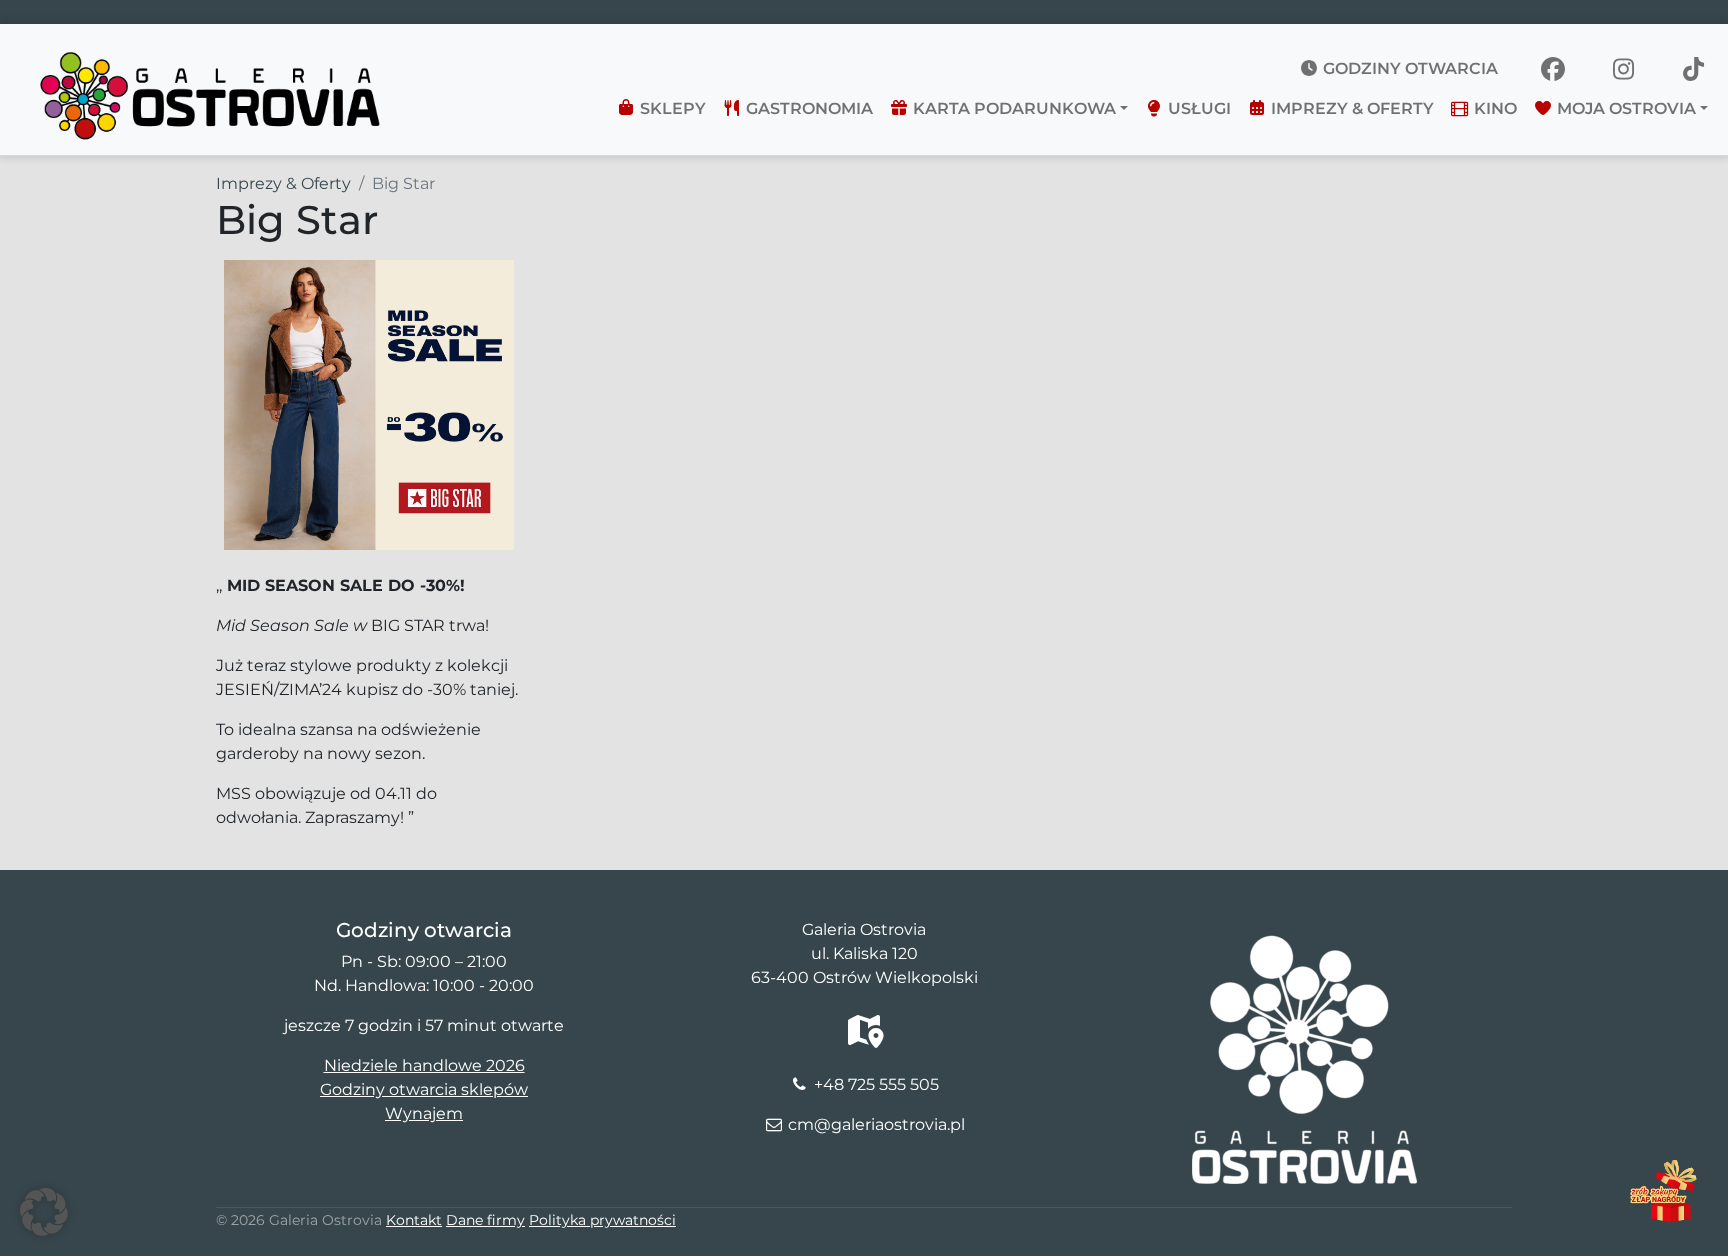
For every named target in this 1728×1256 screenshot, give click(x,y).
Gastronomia (807, 108)
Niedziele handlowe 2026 (424, 1065)
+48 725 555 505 (876, 1084)
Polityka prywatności (602, 1220)
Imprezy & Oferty (1350, 108)
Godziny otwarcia (1408, 68)
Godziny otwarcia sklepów (424, 1089)
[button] (44, 1212)
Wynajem (424, 1113)
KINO (1493, 108)
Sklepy (671, 108)
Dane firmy (485, 1220)
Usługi (1197, 108)
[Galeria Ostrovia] (212, 56)
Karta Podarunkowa (1012, 108)
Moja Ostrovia (1624, 108)
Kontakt (414, 1220)
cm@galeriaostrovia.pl (876, 1124)
